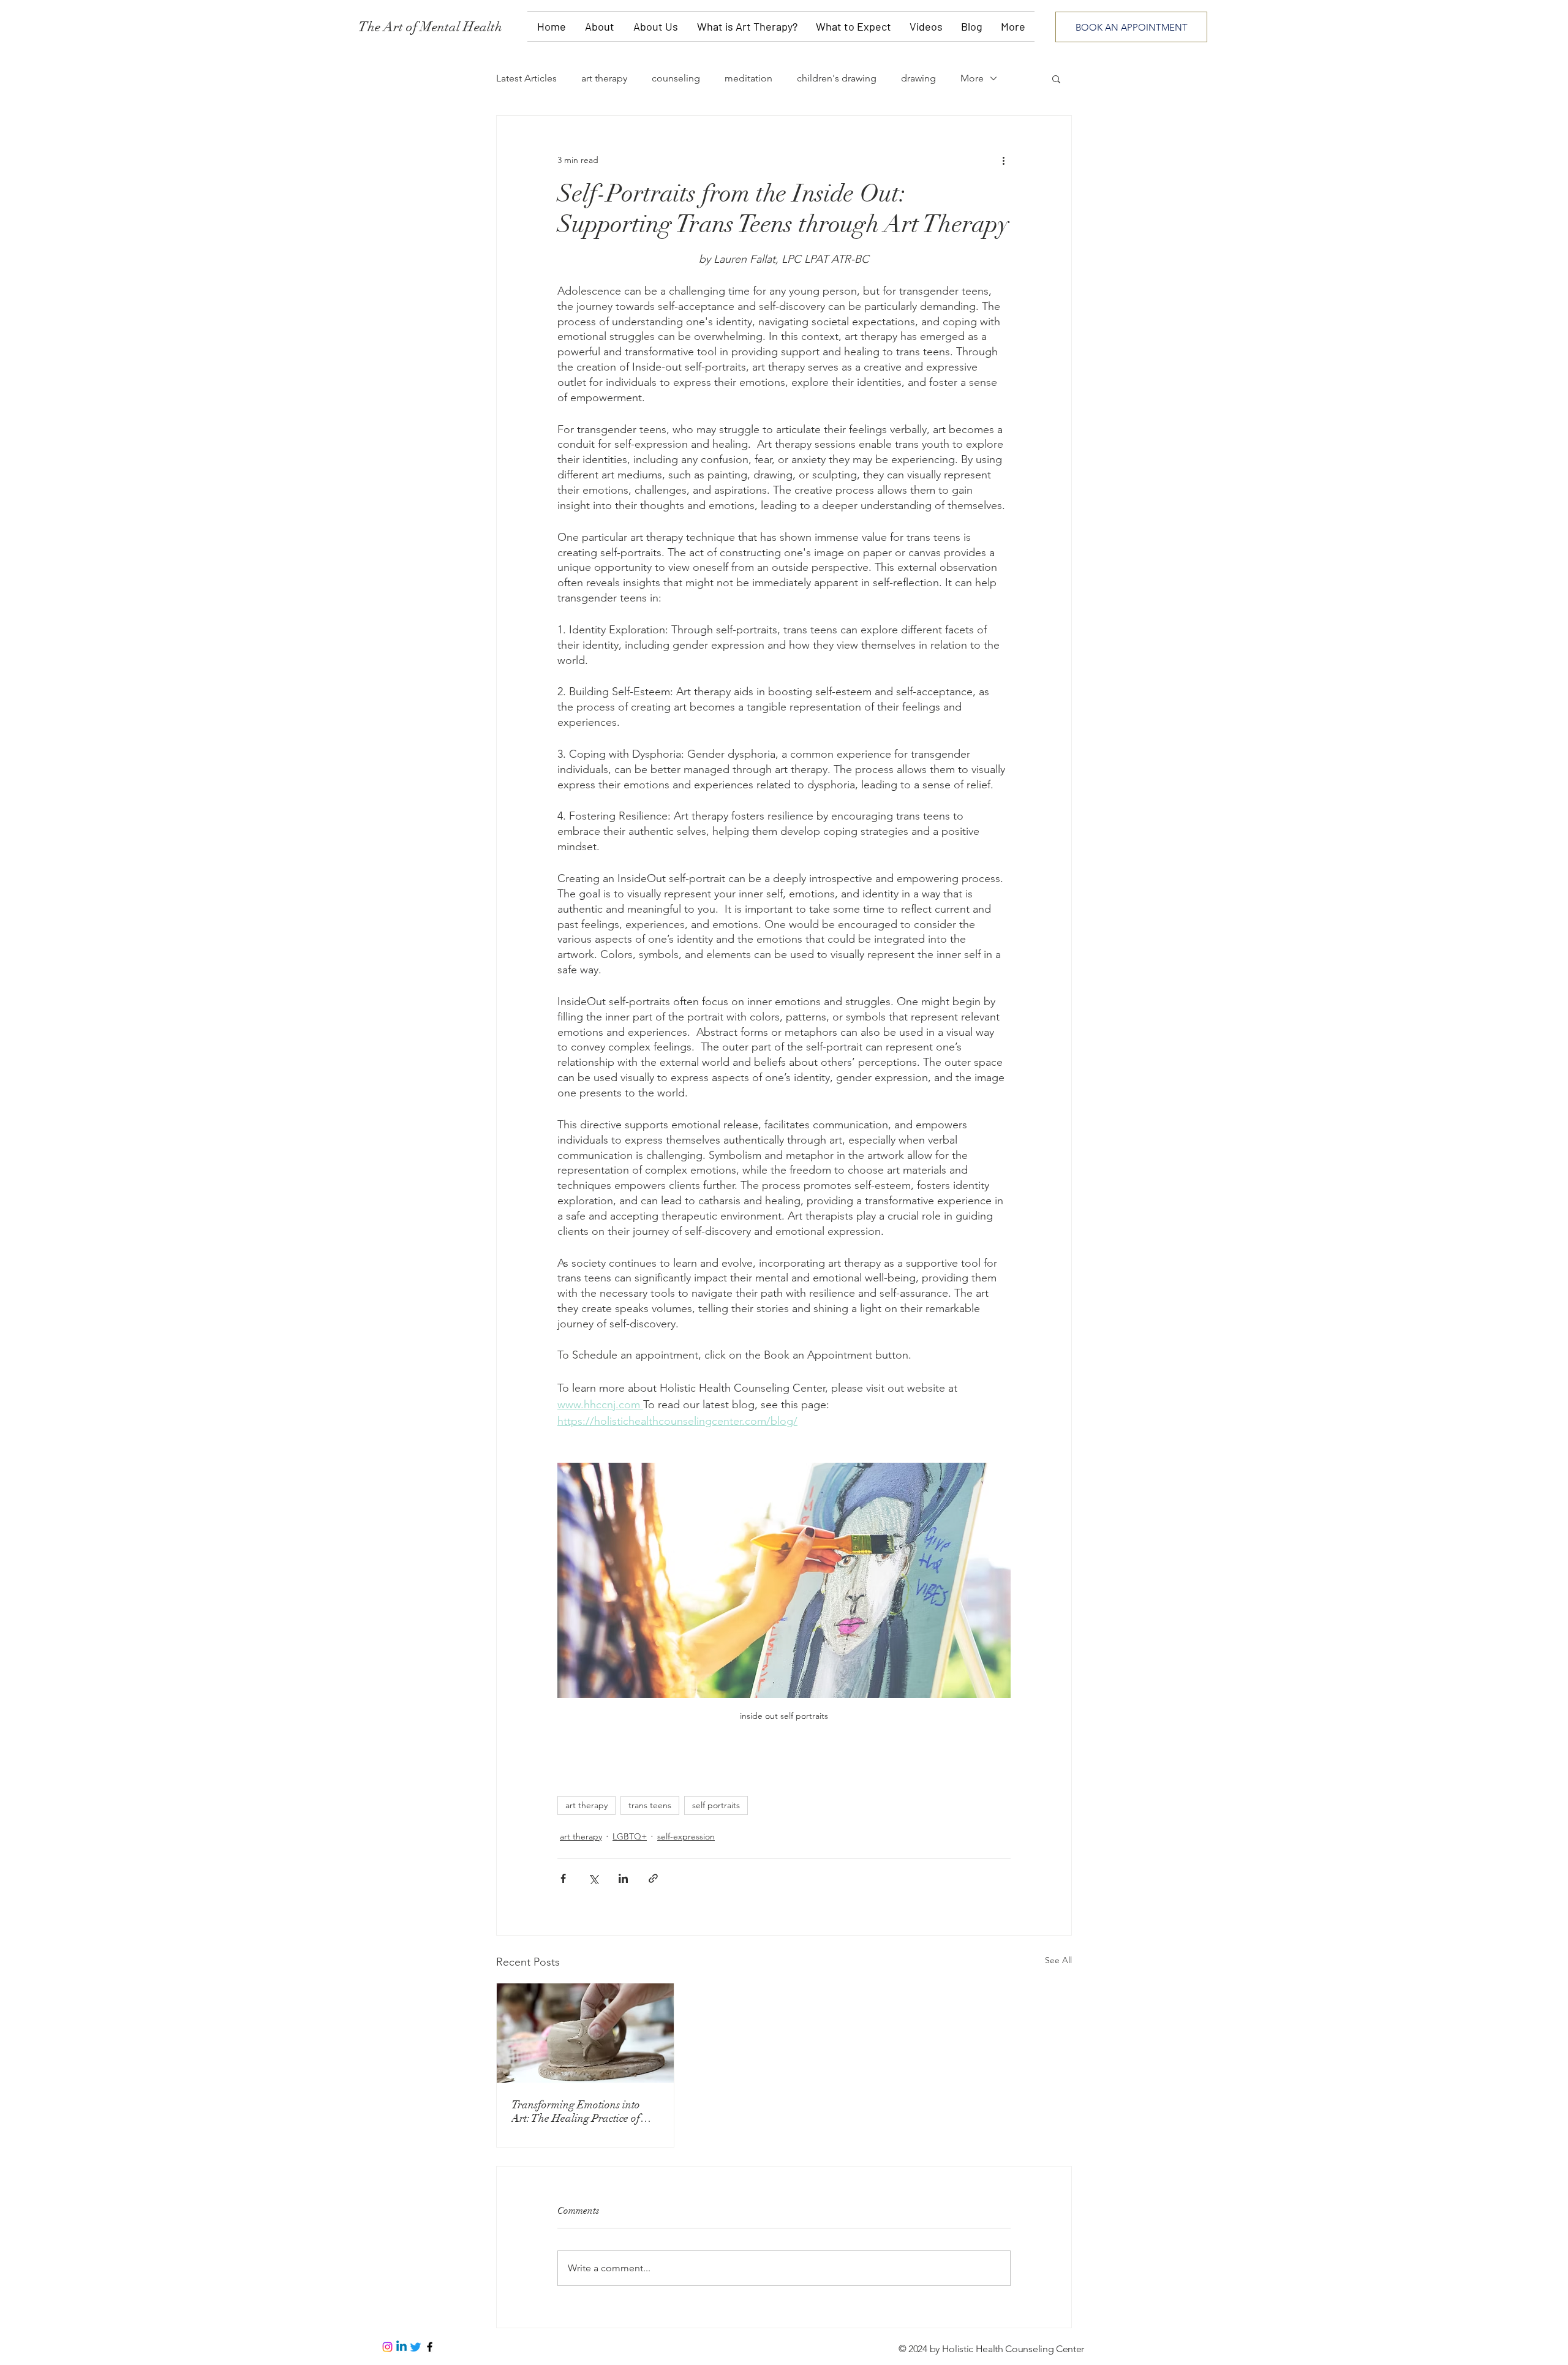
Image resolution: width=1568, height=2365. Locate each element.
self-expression (686, 1836)
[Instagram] (387, 2347)
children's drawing (837, 78)
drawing (918, 78)
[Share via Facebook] (563, 1878)
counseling (676, 78)
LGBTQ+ (630, 1836)
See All (1058, 1960)
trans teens (650, 1805)
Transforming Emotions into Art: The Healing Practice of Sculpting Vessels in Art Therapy (584, 2111)
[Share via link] (653, 1878)
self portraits (716, 1805)
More (972, 78)
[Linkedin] (401, 2347)
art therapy (604, 78)
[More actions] (1003, 160)
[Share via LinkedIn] (623, 1878)
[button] (1056, 78)
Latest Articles (526, 78)
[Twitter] (416, 2347)
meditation (748, 78)
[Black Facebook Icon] (430, 2347)
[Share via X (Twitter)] (593, 1878)
